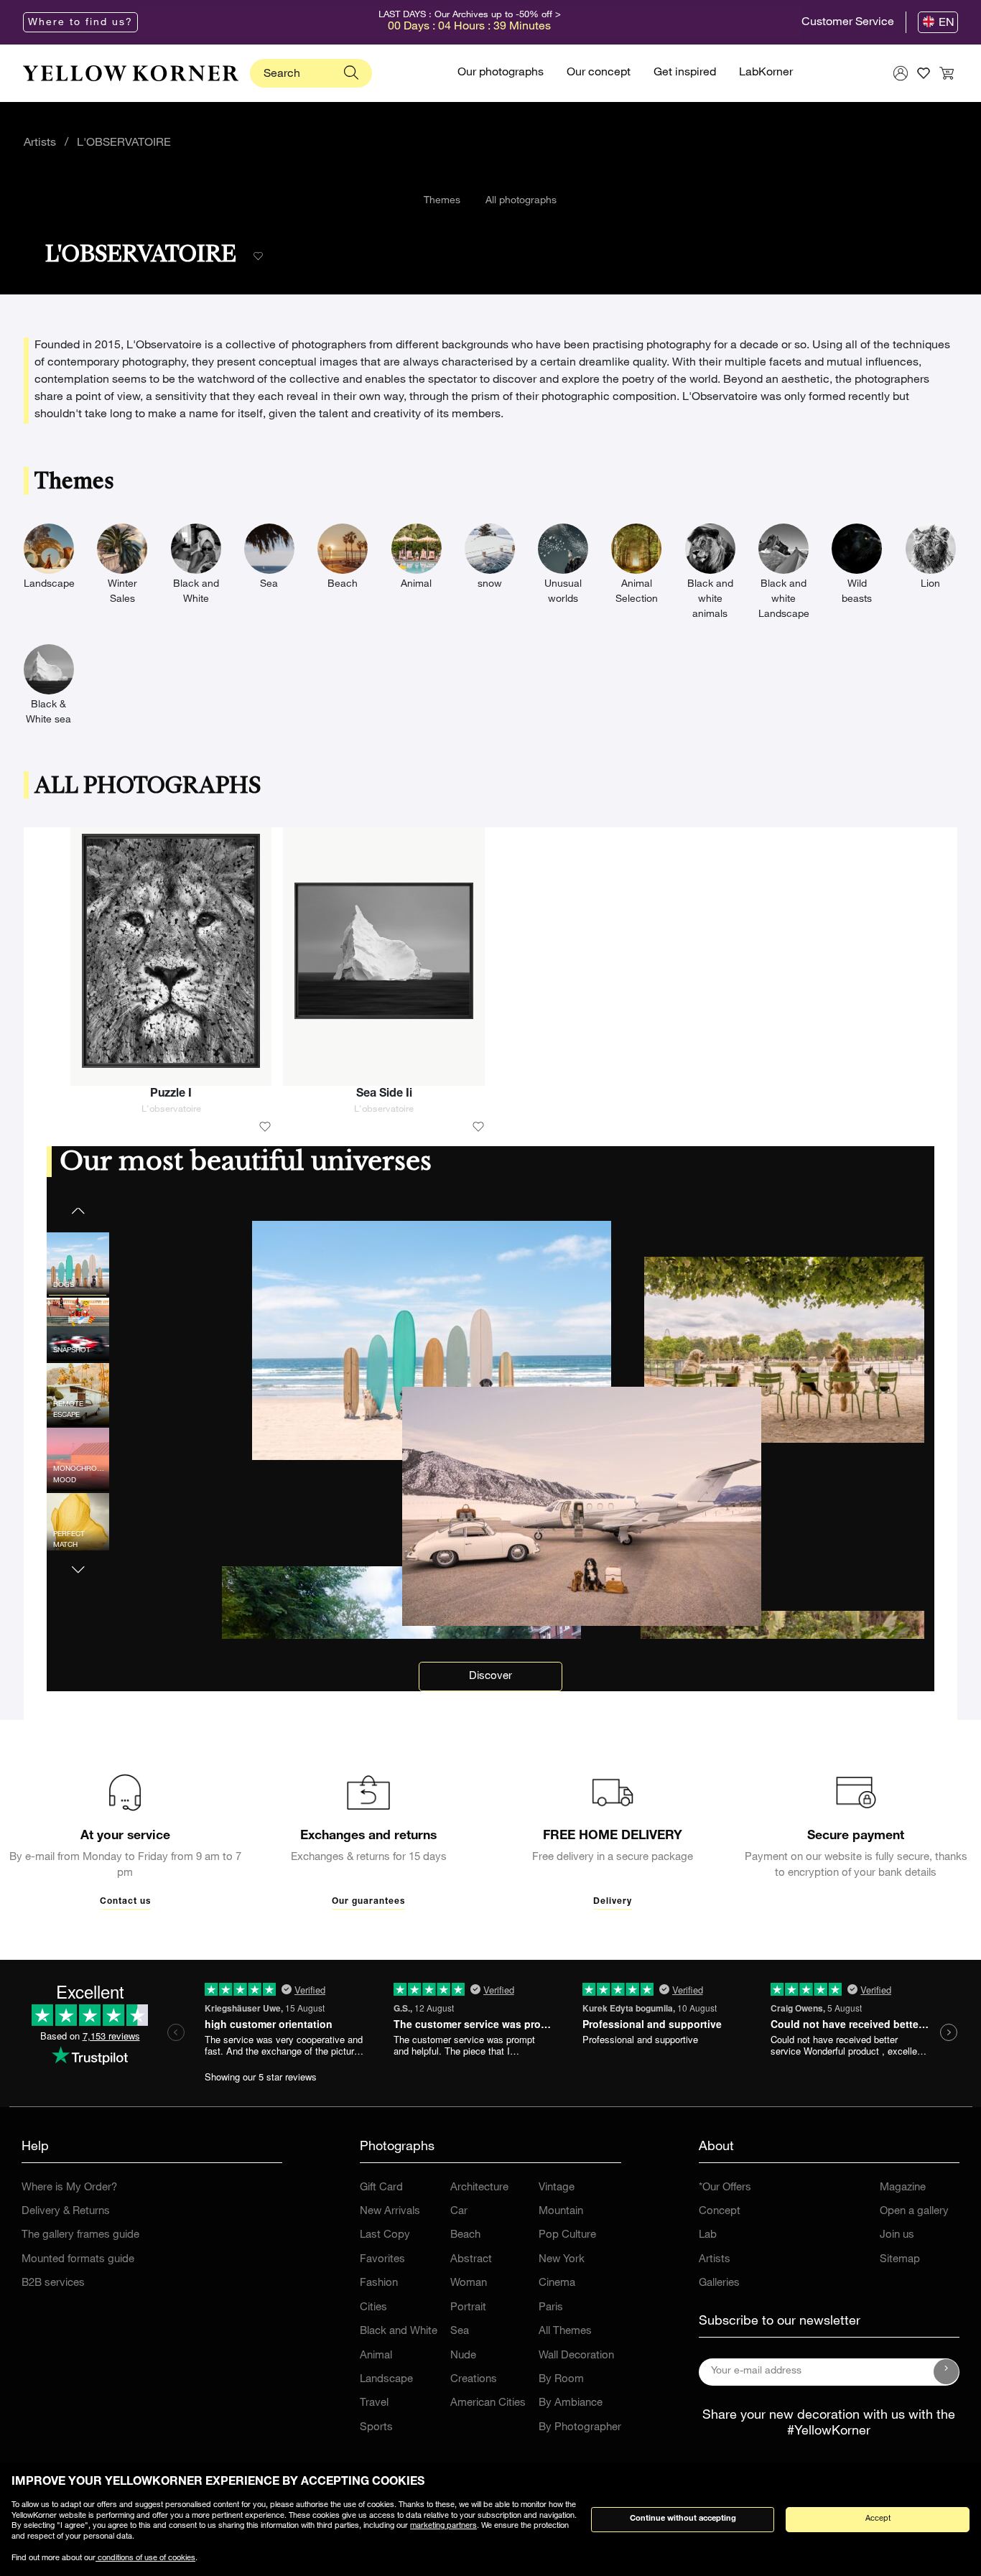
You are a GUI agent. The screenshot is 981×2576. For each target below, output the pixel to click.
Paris (551, 2308)
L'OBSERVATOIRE (124, 144)
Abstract (471, 2260)
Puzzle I (171, 1094)
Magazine (903, 2188)
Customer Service (848, 23)
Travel (374, 2403)
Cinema (557, 2283)
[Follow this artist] (258, 257)
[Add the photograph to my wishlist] (265, 1127)
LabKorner (766, 73)
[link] (131, 73)
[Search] (351, 73)
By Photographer (580, 2428)
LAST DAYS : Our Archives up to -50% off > (470, 15)
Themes (442, 201)
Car (459, 2212)
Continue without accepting (683, 2519)
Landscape (386, 2380)
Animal (376, 2356)
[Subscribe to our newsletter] (947, 2372)
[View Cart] (947, 73)
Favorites (382, 2260)
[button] (78, 1561)
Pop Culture (567, 2235)
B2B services (53, 2283)
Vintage (557, 2188)
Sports (376, 2428)
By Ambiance (571, 2403)
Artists (40, 144)
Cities (373, 2308)
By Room (561, 2380)
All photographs (521, 201)
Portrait (468, 2308)
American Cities (488, 2403)
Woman (469, 2283)
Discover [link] (490, 1677)
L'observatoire (171, 1110)
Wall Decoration (576, 2356)
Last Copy (385, 2235)
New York (562, 2260)
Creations (474, 2380)
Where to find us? (80, 23)
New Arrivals (390, 2212)
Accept (878, 2519)
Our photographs (501, 73)
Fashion (379, 2283)
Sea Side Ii (384, 1094)
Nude (463, 2356)
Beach (465, 2235)
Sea (460, 2331)
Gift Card (381, 2188)
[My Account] (901, 73)
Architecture (479, 2188)
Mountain (561, 2212)
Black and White (399, 2331)
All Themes (565, 2331)
